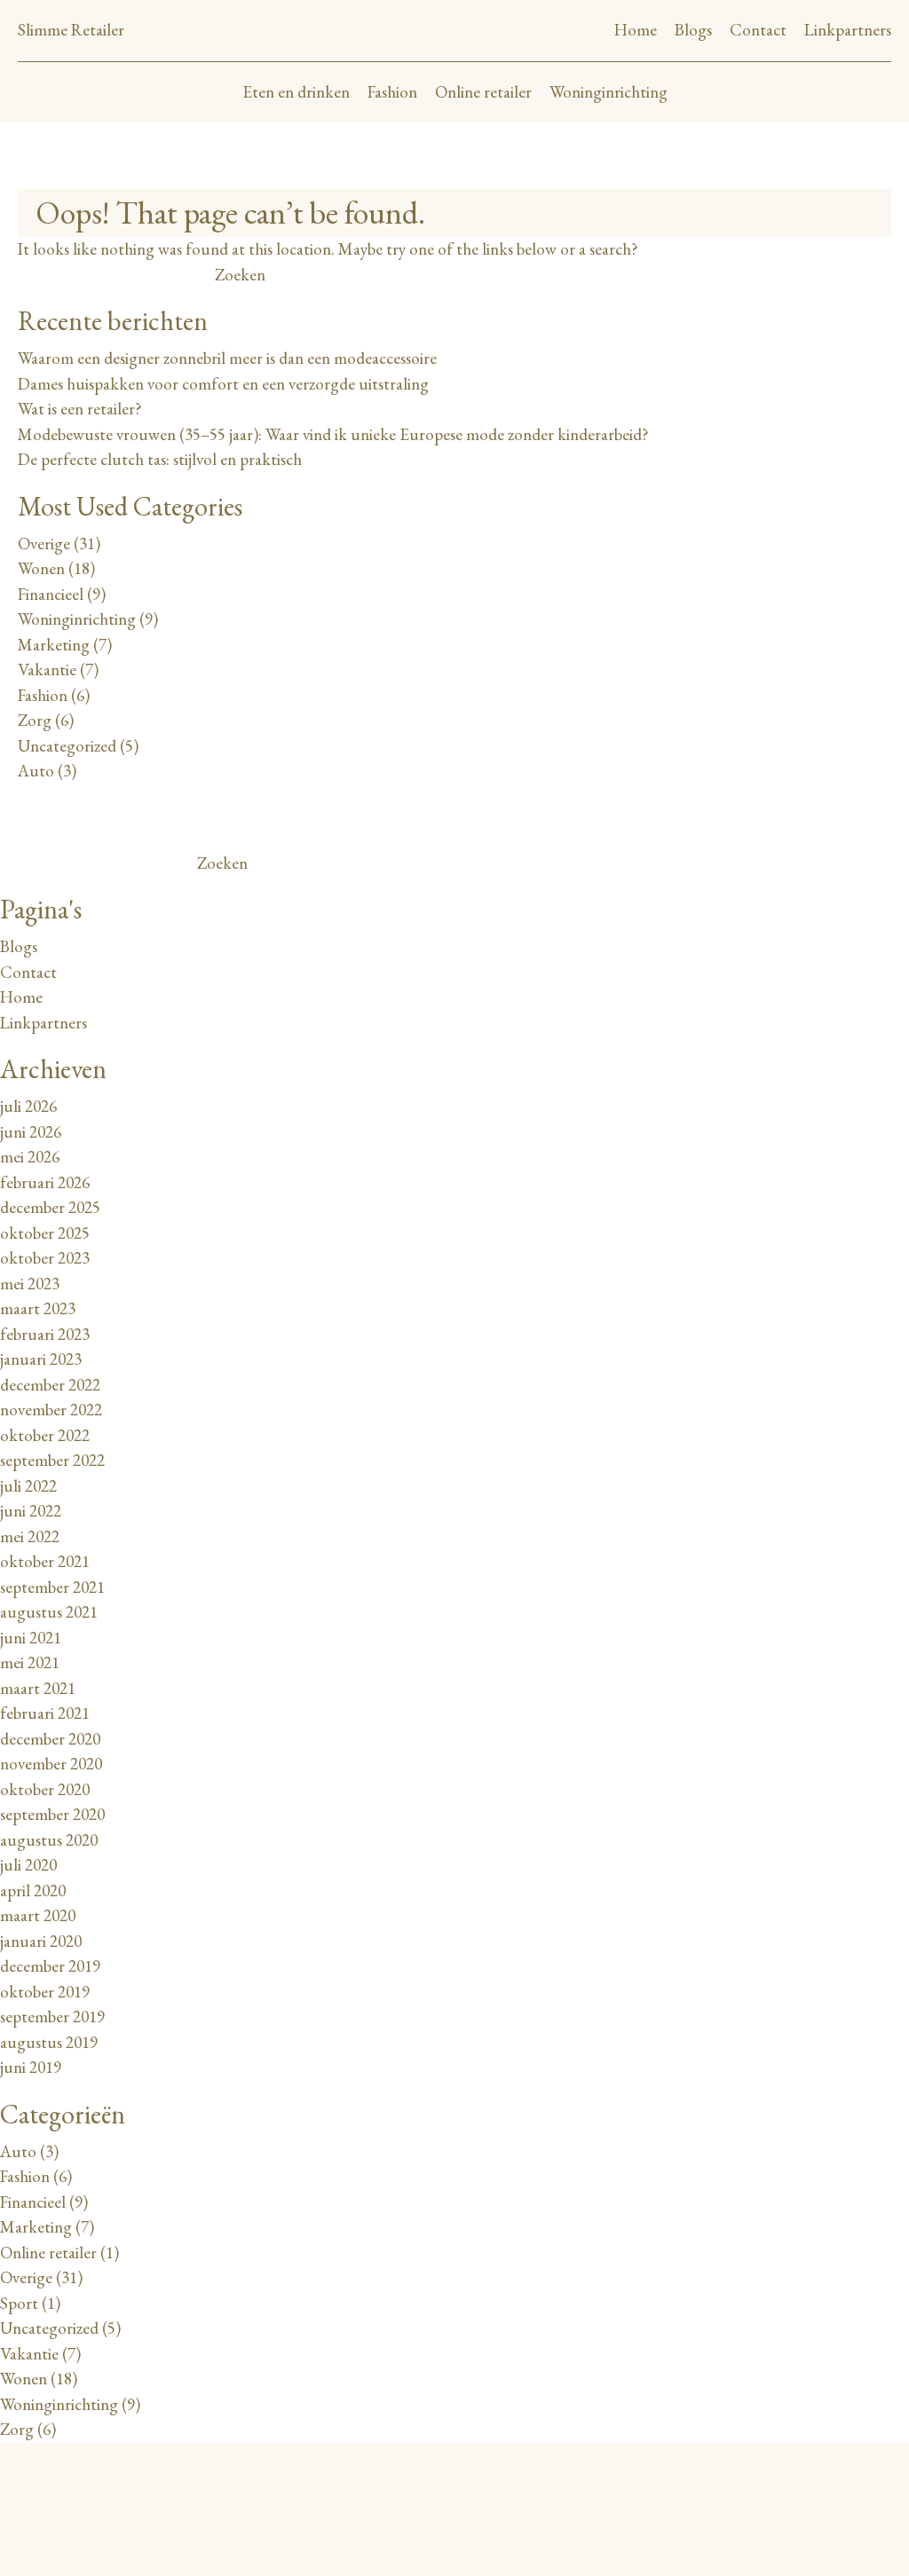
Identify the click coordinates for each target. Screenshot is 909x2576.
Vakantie (47, 670)
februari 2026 (45, 1182)
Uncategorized (67, 746)
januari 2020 (41, 1941)
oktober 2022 (45, 1435)
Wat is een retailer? (80, 409)
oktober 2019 (45, 1992)
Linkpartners (848, 30)
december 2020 (50, 1739)
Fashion (392, 92)
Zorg (35, 720)
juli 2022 (28, 1486)
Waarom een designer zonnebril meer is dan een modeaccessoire (227, 358)
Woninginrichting (609, 92)
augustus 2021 (49, 1612)
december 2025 (50, 1207)
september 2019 (52, 2017)
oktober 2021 (45, 1561)
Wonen (41, 568)
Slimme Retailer (71, 30)
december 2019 (50, 1966)
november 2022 (51, 1410)
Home (636, 30)
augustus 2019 (49, 2042)
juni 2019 (31, 2067)
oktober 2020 (45, 1789)
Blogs (693, 30)
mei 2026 (30, 1157)
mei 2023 (30, 1284)
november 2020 (51, 1764)
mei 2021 (30, 1662)
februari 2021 (45, 1713)
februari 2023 (45, 1334)
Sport (19, 2303)
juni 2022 (31, 1511)
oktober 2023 (45, 1258)
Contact (758, 30)
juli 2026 (28, 1106)
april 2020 (33, 1891)
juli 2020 (28, 1865)
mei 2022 (30, 1536)
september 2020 (52, 1814)
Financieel (51, 594)
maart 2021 (38, 1688)
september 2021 (52, 1587)
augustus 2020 (49, 1840)
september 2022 (52, 1460)
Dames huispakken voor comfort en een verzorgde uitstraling (223, 384)
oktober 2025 (45, 1233)
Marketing (54, 645)
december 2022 (50, 1385)
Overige (44, 544)
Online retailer (483, 92)
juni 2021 (31, 1638)
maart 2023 (38, 1308)
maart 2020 (38, 1915)
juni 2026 (31, 1132)
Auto (36, 771)
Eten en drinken (296, 92)
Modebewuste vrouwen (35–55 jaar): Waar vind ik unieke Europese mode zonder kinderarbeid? (333, 434)
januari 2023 (41, 1359)
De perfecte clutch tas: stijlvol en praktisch (160, 459)
